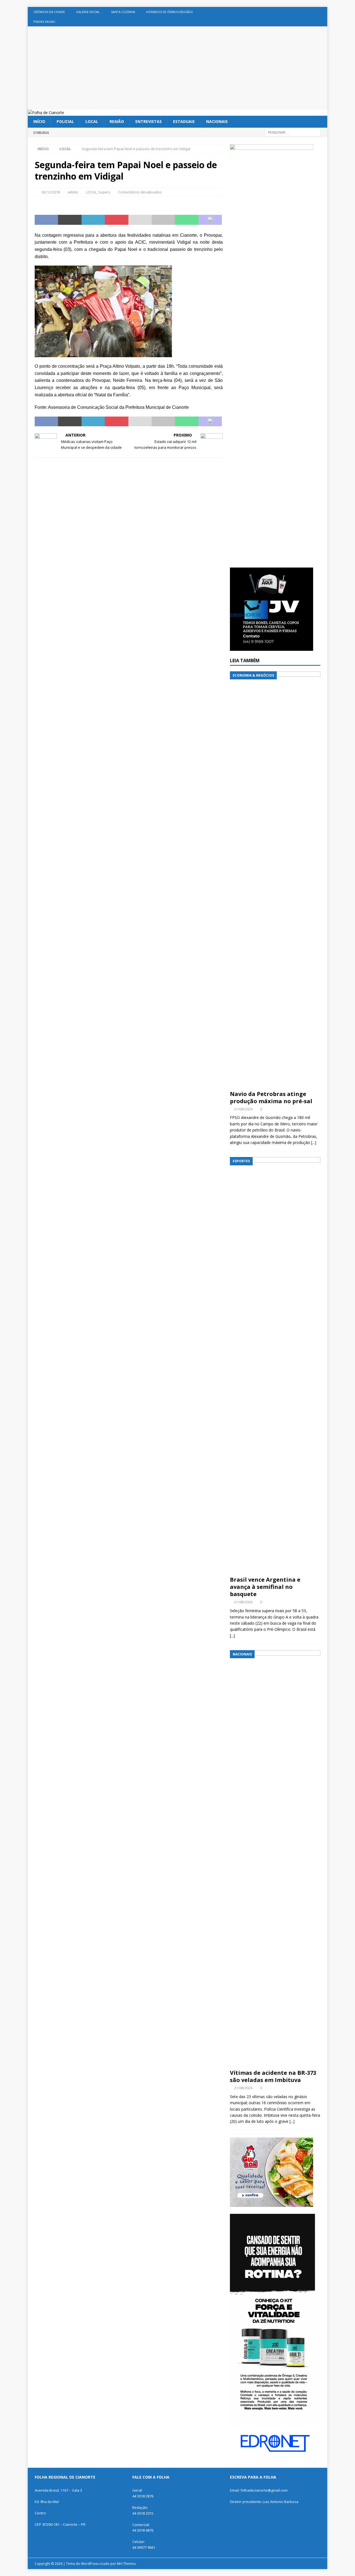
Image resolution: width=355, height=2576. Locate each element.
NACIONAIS (217, 121)
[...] (314, 1142)
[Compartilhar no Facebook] (46, 220)
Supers (104, 192)
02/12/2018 (51, 192)
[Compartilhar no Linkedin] (93, 220)
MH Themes (126, 2564)
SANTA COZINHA (123, 12)
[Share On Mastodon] (210, 220)
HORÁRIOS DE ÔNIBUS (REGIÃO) (169, 12)
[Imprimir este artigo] (163, 220)
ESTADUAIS (184, 121)
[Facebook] (322, 12)
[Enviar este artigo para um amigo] (140, 220)
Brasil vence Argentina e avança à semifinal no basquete (265, 1587)
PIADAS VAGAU (44, 22)
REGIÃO (117, 121)
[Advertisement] (177, 68)
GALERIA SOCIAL (88, 12)
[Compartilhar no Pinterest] (116, 220)
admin (73, 192)
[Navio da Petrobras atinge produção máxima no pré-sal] (275, 879)
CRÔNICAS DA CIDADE (49, 12)
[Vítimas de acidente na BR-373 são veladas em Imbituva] (275, 1858)
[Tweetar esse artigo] (70, 220)
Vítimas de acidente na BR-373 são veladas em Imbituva (273, 2076)
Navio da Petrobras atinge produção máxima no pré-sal (271, 1097)
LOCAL (92, 121)
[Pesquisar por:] (293, 132)
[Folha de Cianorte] (46, 113)
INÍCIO (39, 121)
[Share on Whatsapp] (187, 220)
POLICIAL (65, 121)
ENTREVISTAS (149, 121)
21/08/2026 (243, 1109)
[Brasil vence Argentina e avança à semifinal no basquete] (275, 1365)
